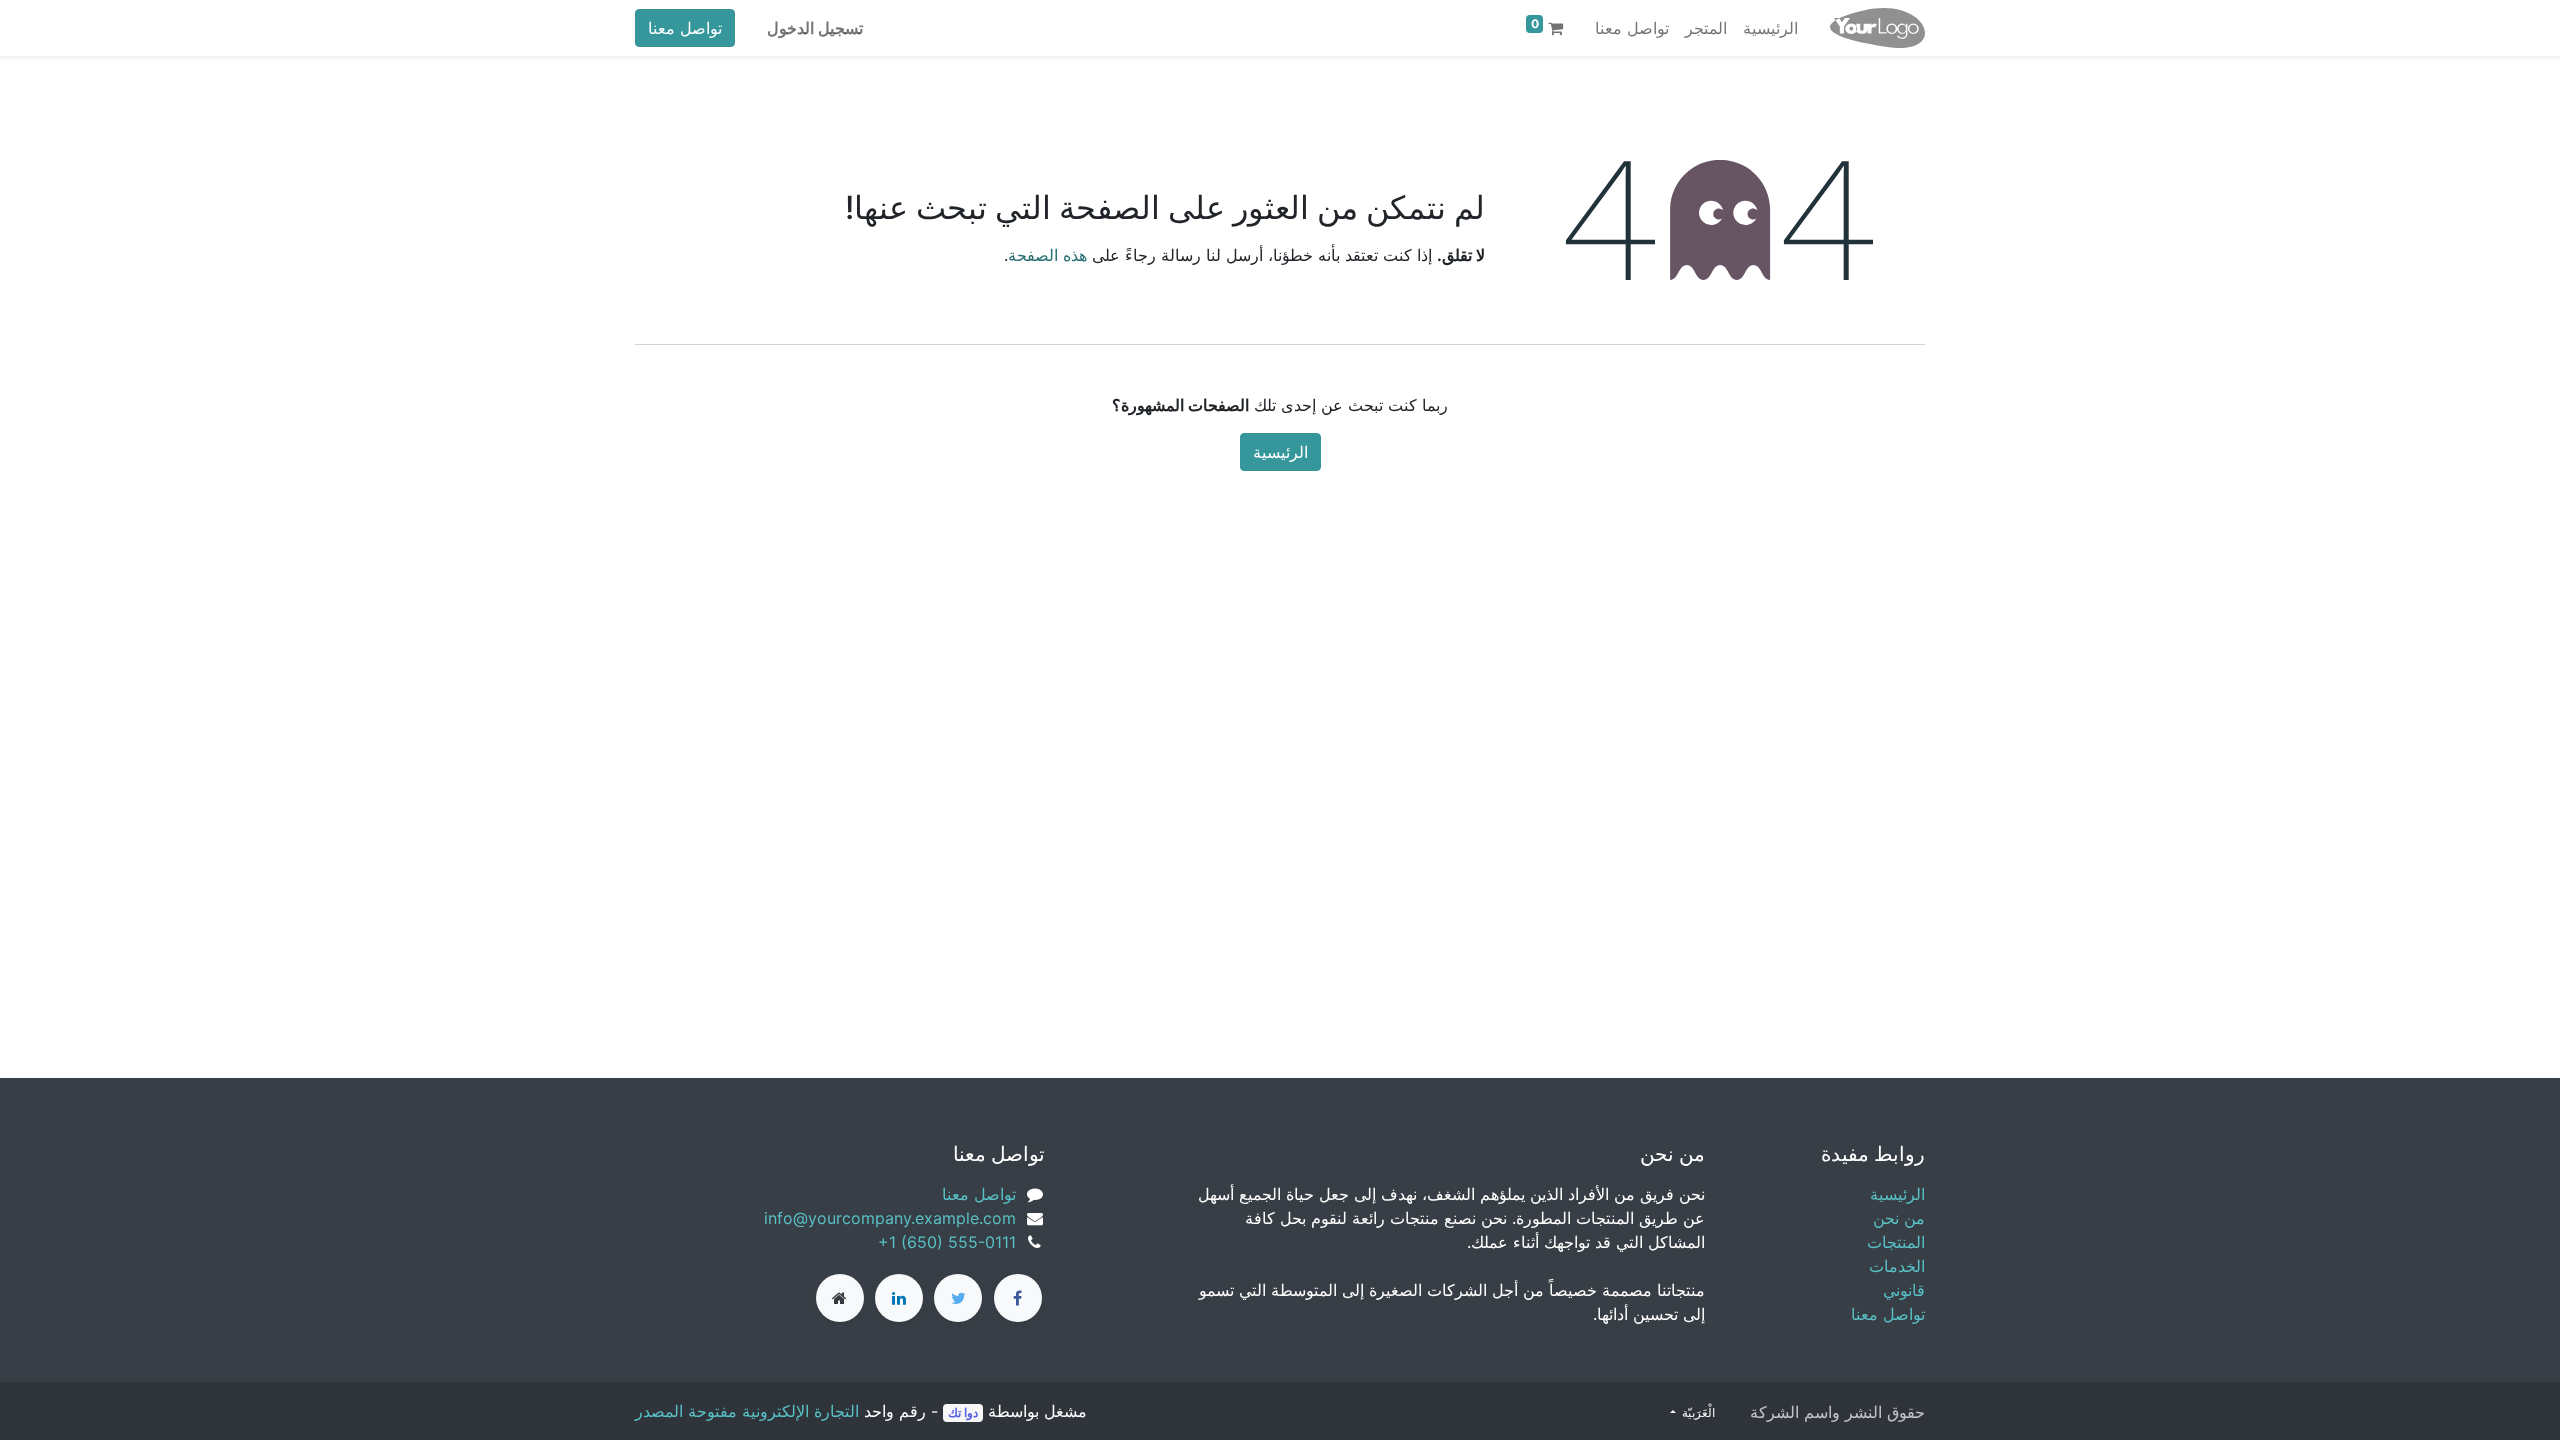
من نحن (1899, 1218)
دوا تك (963, 1412)
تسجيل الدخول (815, 28)
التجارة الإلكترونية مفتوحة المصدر (747, 1411)
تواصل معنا (685, 28)
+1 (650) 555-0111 (947, 1242)
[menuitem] (1770, 28)
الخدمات (1897, 1266)
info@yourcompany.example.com (890, 1218)
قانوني (1904, 1290)
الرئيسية (1280, 452)
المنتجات (1896, 1242)
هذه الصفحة (1047, 255)
